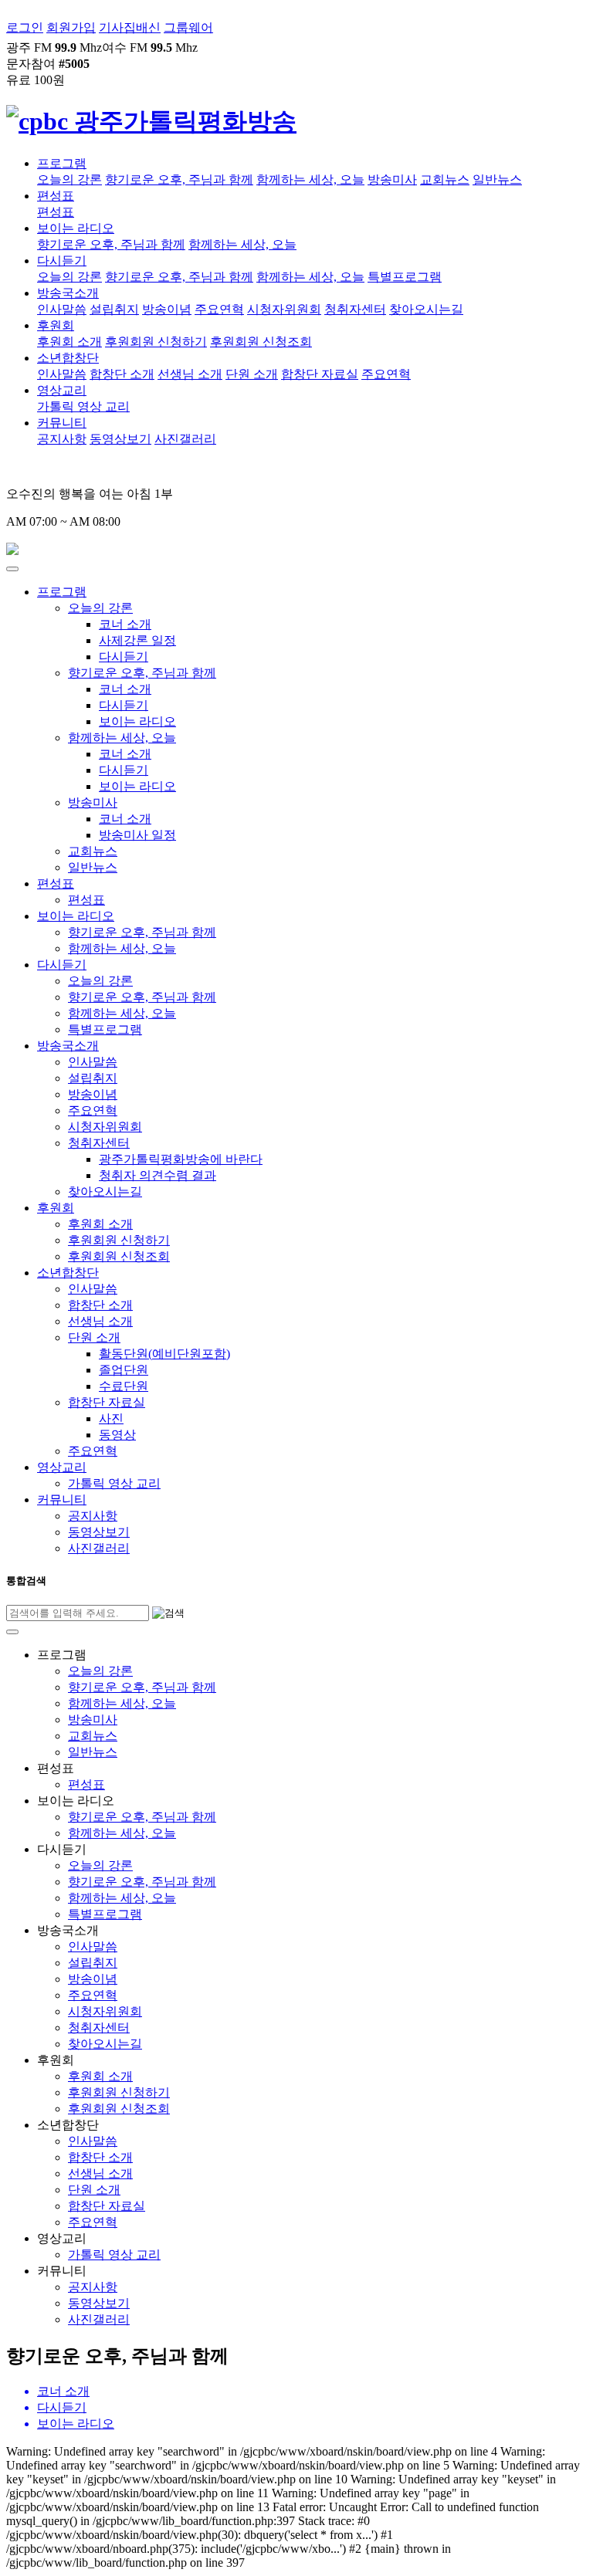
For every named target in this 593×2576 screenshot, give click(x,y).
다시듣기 (62, 261)
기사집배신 (130, 27)
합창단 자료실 (320, 374)
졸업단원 (124, 1370)
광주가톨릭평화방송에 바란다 (181, 1159)
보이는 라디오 (76, 228)
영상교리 (62, 390)
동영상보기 (120, 439)
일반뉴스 (497, 179)
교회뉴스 (445, 179)
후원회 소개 (69, 342)
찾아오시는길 (426, 309)
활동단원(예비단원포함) (164, 1354)
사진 (111, 1418)
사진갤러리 (185, 439)
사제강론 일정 (137, 640)
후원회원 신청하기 (156, 342)
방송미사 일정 (137, 835)
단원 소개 (252, 374)
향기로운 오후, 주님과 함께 (179, 179)
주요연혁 (219, 309)
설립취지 (114, 309)
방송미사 (392, 179)
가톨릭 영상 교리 (83, 406)
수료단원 (124, 1386)
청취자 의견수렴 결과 (158, 1175)
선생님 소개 (190, 374)
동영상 (117, 1435)
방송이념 (167, 309)
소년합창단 (68, 358)
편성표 (56, 196)
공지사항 (62, 439)
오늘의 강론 (69, 179)
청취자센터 (355, 309)
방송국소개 (68, 293)
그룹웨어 (188, 27)
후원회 (56, 325)
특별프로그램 (405, 277)
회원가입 (71, 27)
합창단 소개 (122, 374)
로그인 (25, 27)
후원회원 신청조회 (261, 342)
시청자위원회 (284, 309)
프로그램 (62, 163)
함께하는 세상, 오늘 (310, 179)
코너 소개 (125, 624)
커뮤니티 (62, 423)
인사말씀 (62, 309)
